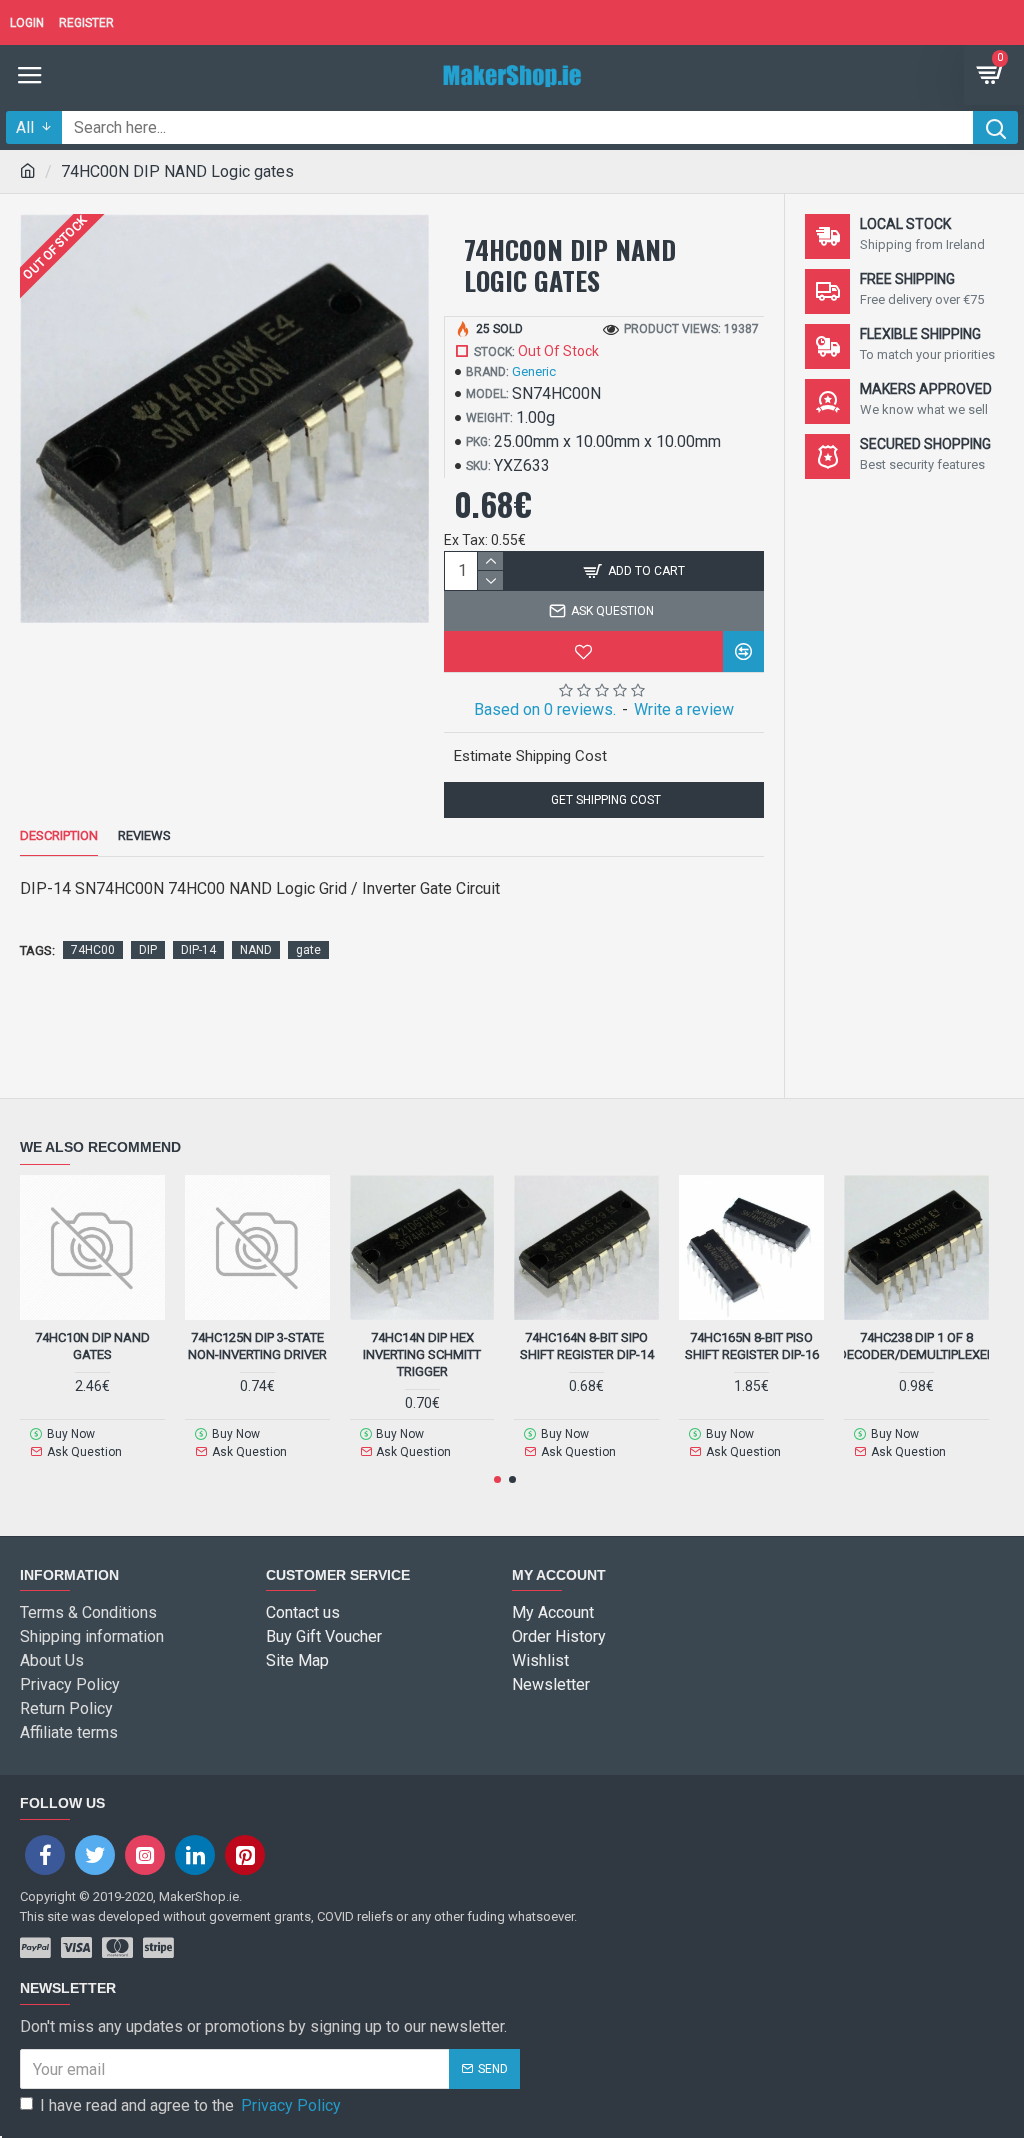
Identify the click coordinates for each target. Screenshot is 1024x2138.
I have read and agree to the (190, 2105)
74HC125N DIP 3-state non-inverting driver (257, 1346)
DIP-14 (198, 950)
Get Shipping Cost (604, 800)
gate (308, 950)
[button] (497, 1479)
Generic (534, 371)
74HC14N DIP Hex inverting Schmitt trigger (422, 1354)
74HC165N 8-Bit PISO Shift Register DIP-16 (752, 1346)
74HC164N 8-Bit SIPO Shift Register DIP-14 (587, 1346)
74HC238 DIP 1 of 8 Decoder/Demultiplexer (916, 1346)
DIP (148, 950)
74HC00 (93, 950)
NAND (256, 950)
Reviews (144, 835)
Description (59, 835)
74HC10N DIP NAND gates (92, 1346)
